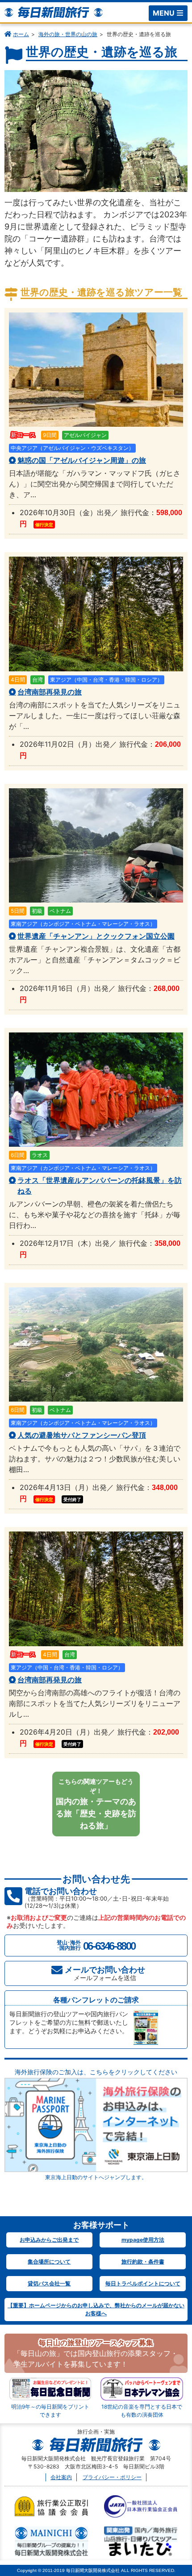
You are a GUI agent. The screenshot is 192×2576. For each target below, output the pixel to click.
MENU (164, 13)
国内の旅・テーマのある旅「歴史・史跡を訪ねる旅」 (96, 1804)
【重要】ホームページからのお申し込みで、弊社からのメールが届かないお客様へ (96, 2309)
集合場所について (49, 2262)
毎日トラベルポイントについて (143, 2283)
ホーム (21, 34)
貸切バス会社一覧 (49, 2283)
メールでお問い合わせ (105, 1973)
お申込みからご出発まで (49, 2240)
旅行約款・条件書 (143, 2262)
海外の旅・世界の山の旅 (68, 34)
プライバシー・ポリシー (112, 2477)
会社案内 (61, 2477)
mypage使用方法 (143, 2240)
